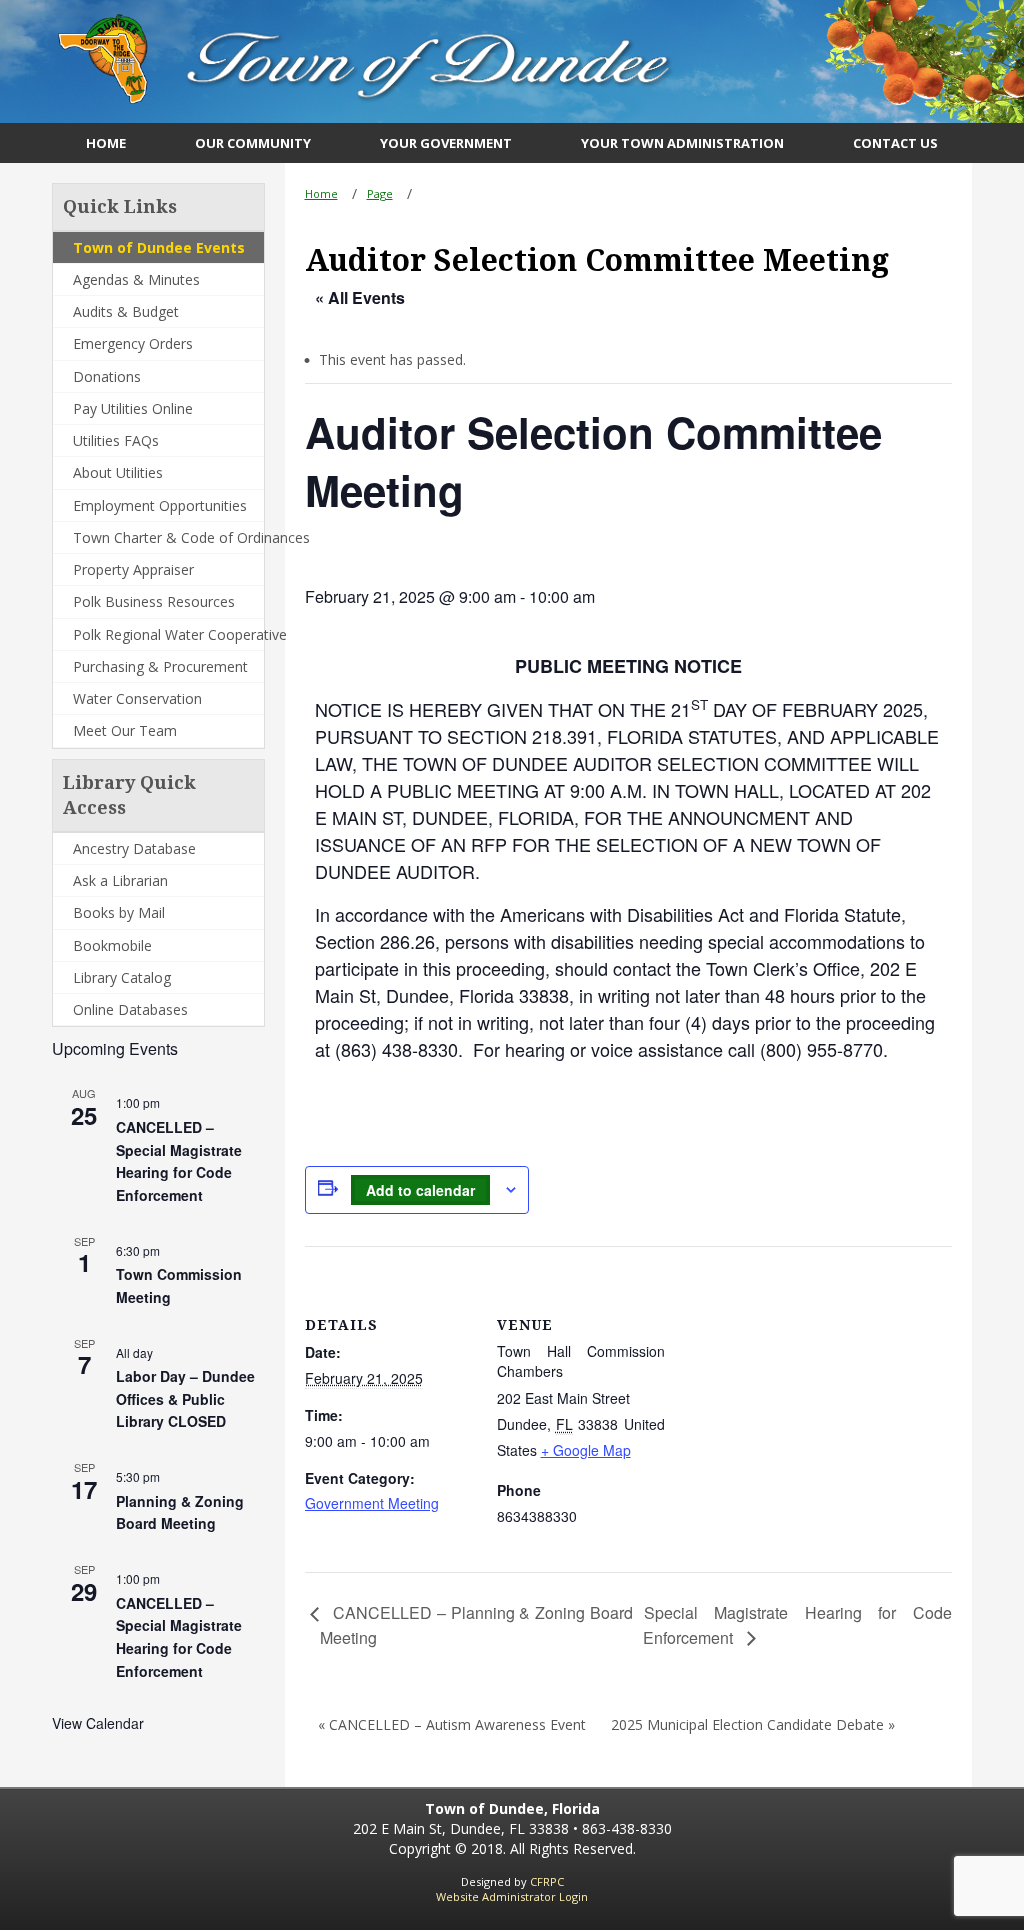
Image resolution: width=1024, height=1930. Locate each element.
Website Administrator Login (512, 1896)
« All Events (360, 297)
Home (321, 193)
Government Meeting (372, 1503)
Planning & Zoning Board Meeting (180, 1512)
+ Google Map (586, 1450)
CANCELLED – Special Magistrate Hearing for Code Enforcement (179, 1161)
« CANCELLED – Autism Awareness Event (452, 1724)
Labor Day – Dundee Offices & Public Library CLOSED (185, 1398)
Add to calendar (420, 1190)
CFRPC (547, 1881)
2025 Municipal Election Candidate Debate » (753, 1724)
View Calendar (98, 1723)
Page (380, 193)
